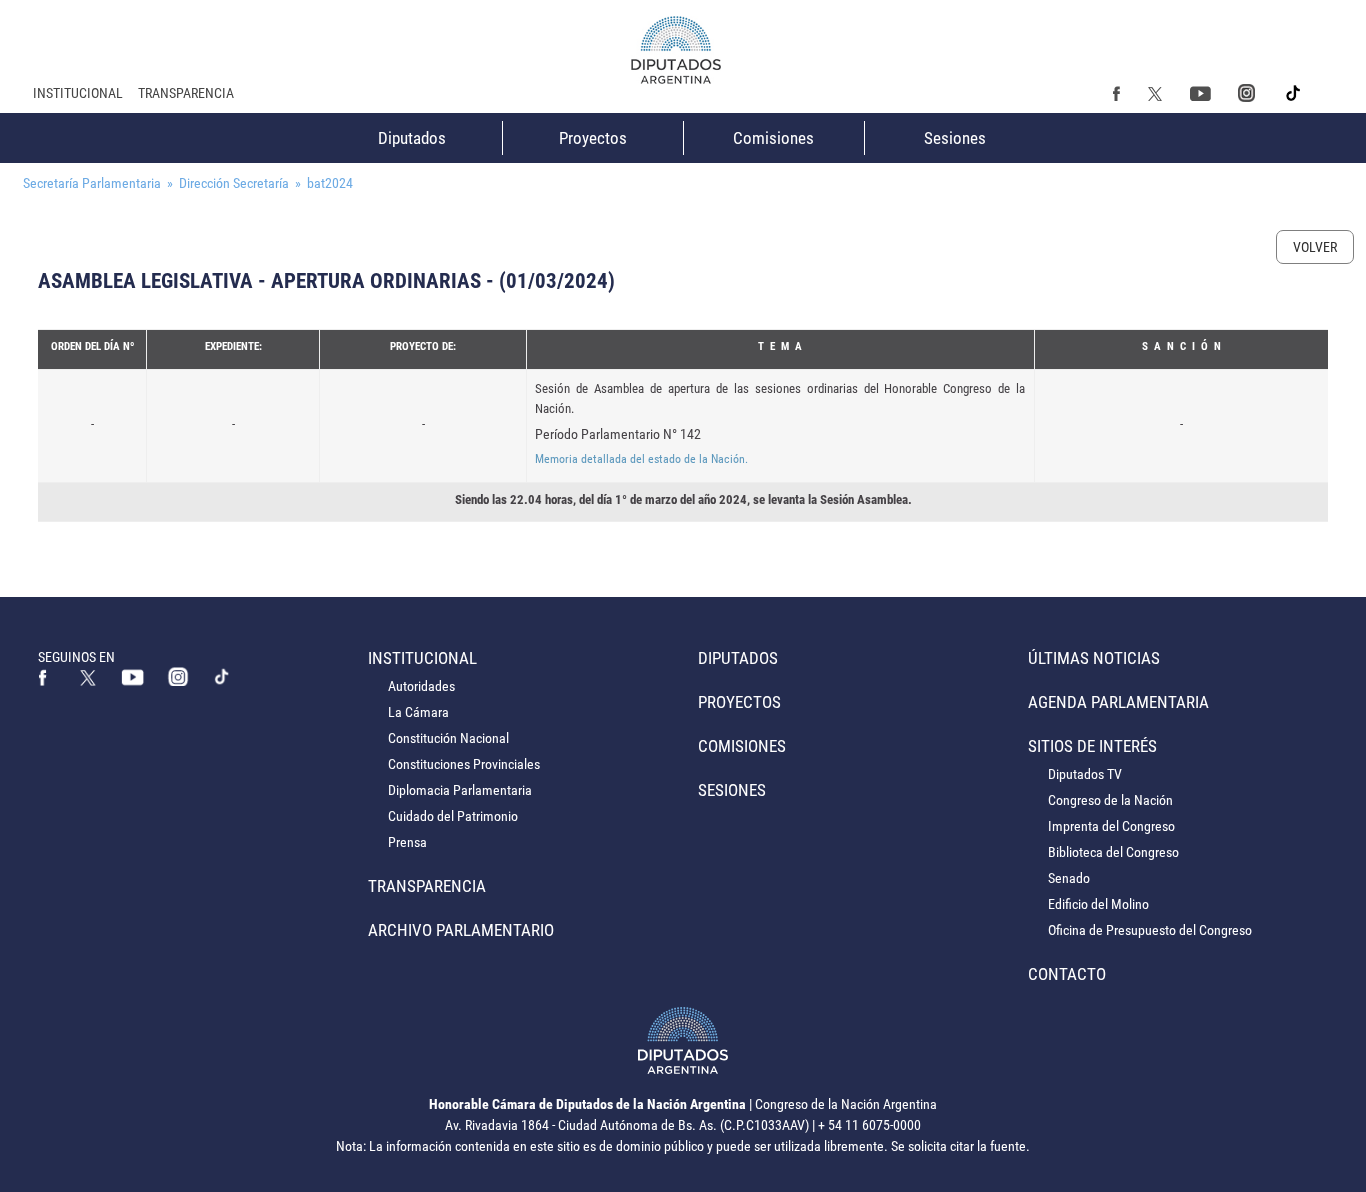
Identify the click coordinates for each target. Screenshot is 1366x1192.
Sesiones (955, 138)
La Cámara (418, 712)
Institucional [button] (78, 93)
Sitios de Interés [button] (1092, 746)
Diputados (412, 138)
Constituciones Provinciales (464, 764)
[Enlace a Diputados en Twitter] (1155, 93)
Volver (1315, 247)
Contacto (1067, 974)
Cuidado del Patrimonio (453, 816)
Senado (1069, 878)
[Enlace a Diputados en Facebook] (1117, 93)
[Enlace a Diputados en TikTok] (223, 676)
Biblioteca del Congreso (1113, 852)
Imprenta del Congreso (1111, 826)
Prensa (407, 842)
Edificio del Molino (1098, 904)
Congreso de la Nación (1110, 800)
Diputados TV (1085, 774)
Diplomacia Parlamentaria (460, 790)
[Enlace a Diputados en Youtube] (1200, 93)
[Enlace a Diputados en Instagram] (1246, 93)
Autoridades (421, 686)
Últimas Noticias (1094, 658)
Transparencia (186, 93)
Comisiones (773, 138)
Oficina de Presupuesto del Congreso (1150, 930)
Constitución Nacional (448, 738)
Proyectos (593, 138)
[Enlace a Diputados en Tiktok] (1294, 93)
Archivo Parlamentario (461, 930)
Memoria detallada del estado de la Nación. (641, 459)
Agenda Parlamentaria (1118, 702)
